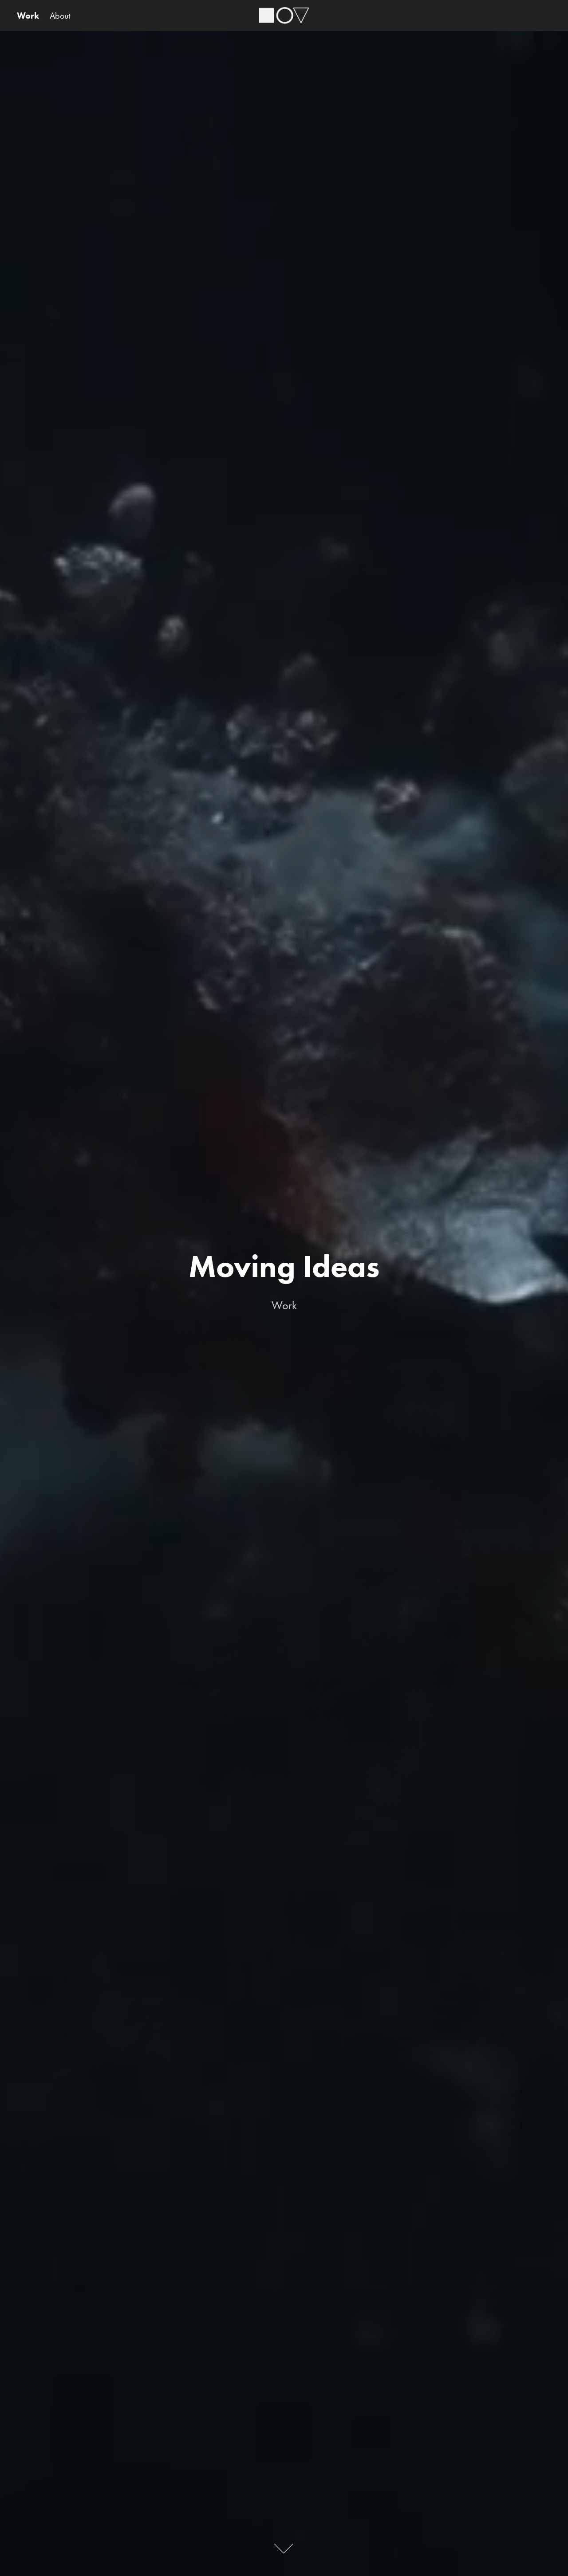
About (60, 16)
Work (28, 16)
